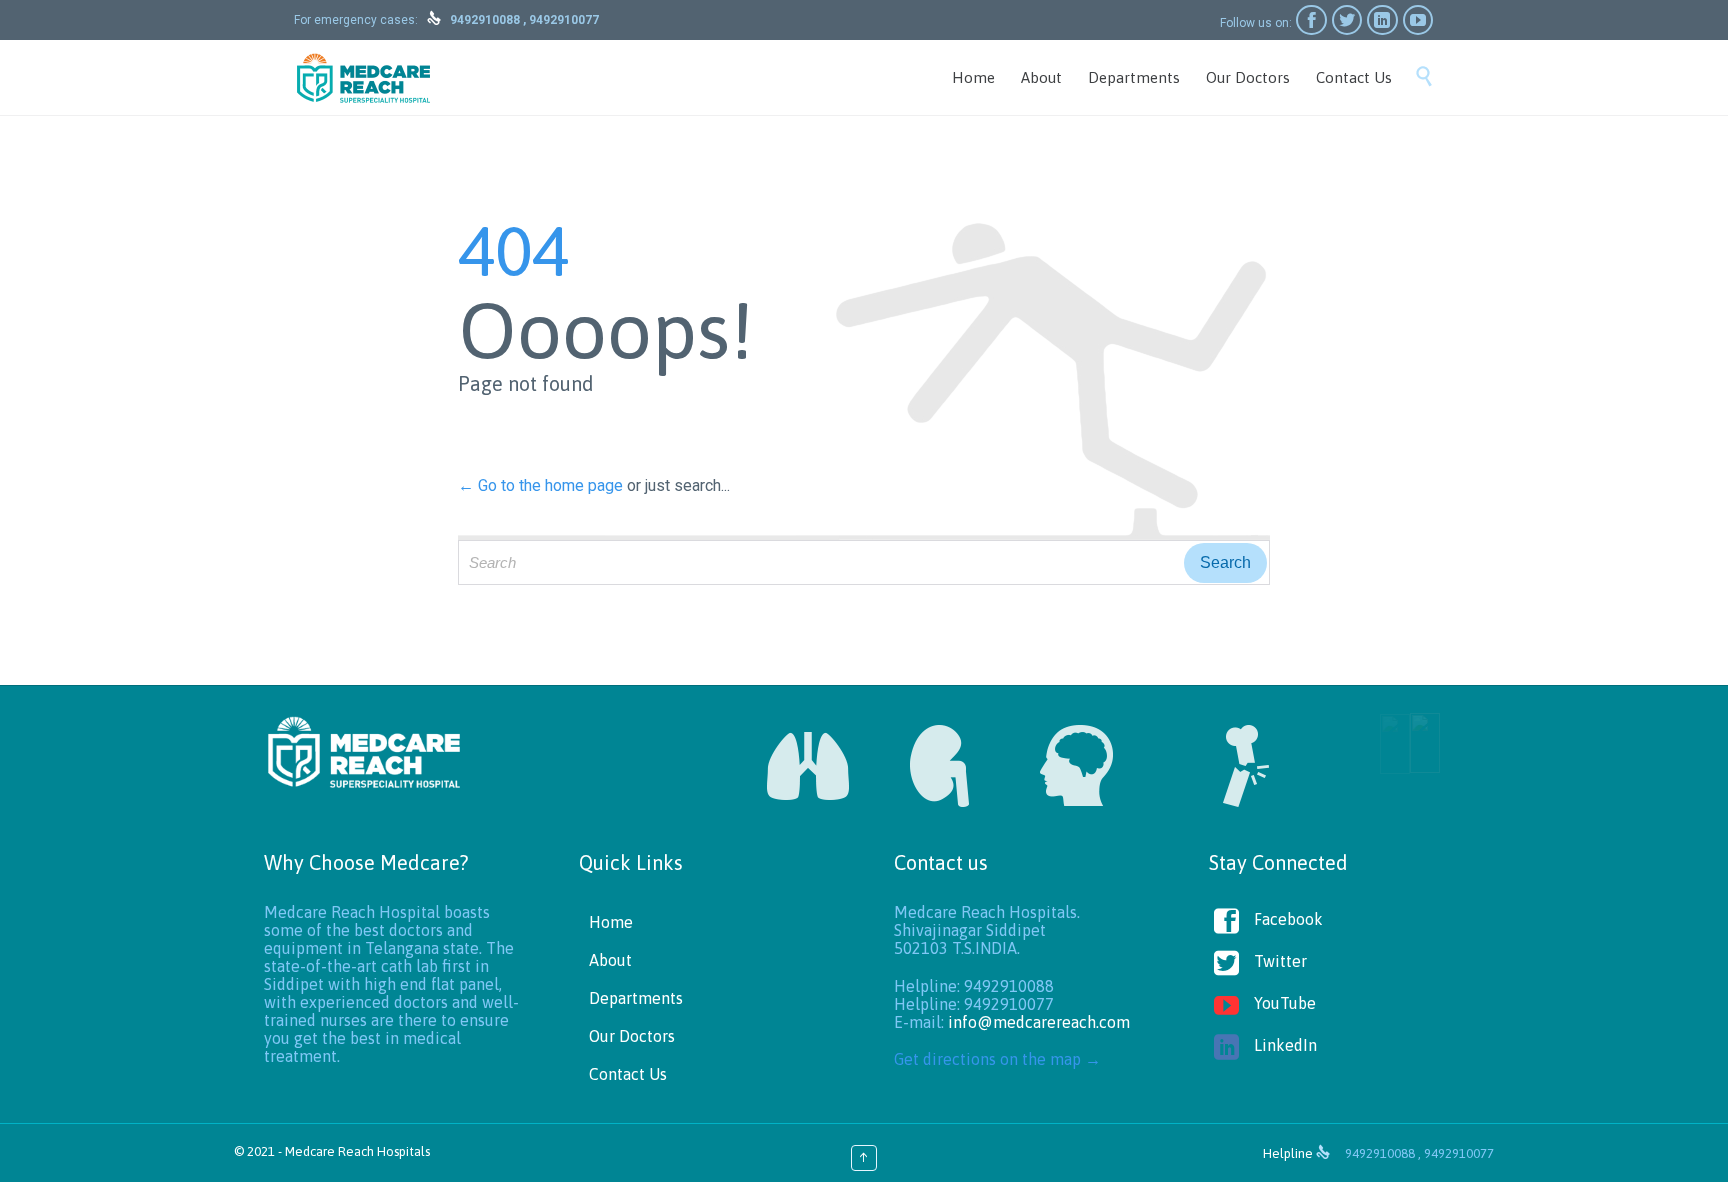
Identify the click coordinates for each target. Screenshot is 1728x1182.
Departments (636, 998)
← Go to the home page (540, 485)
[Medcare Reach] (363, 77)
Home (611, 922)
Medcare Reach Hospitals (357, 1151)
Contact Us (628, 1074)
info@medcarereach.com (1039, 1022)
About (610, 960)
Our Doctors (632, 1036)
